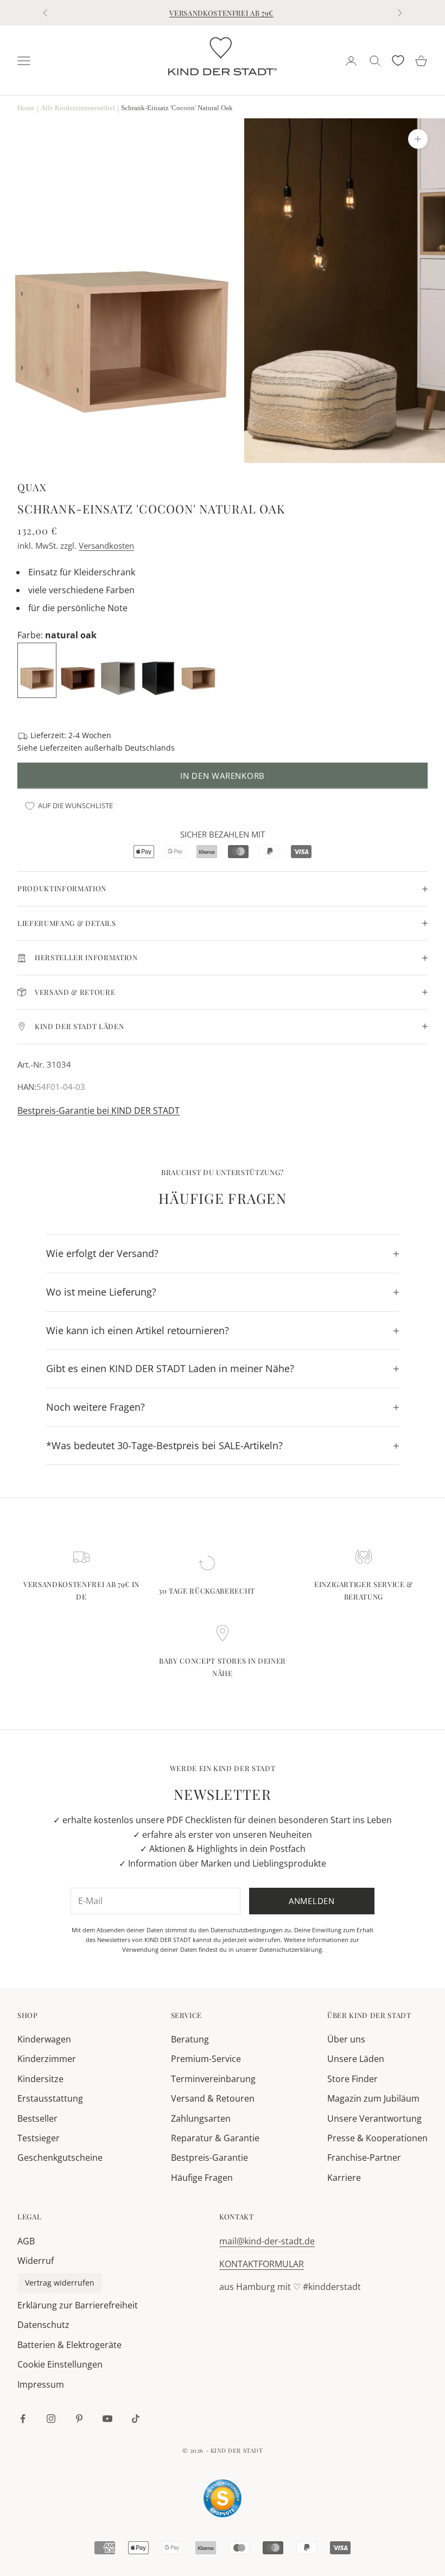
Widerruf (36, 2261)
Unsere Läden (356, 2059)
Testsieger (39, 2138)
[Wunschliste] (398, 61)
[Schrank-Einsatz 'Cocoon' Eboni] (159, 669)
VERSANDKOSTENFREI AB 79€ (221, 13)
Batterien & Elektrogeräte (69, 2345)
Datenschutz (43, 2325)
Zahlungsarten (201, 2118)
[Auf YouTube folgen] (107, 2419)
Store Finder (352, 2079)
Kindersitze (40, 2079)
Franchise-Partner (364, 2158)
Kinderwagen (44, 2039)
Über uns (346, 2039)
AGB (26, 2241)
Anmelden (312, 1901)
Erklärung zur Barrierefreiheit (78, 2305)
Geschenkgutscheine (60, 2158)
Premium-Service (206, 2059)
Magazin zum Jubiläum (373, 2098)
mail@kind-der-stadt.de (267, 2241)
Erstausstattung (50, 2098)
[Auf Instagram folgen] (51, 2419)
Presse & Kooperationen (377, 2138)
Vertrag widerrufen (60, 2283)
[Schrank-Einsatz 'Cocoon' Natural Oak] (38, 669)
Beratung (190, 2039)
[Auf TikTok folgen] (136, 2419)
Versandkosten (106, 545)
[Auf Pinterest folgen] (79, 2419)
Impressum (41, 2384)
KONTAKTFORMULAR (262, 2264)
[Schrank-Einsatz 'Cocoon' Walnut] (79, 669)
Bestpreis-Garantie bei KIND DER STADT (98, 1111)
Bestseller (37, 2118)
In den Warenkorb (223, 776)
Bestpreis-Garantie (209, 2158)
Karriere (344, 2178)
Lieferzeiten (61, 748)
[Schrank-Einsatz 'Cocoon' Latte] (199, 669)
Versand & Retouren (213, 2098)
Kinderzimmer (47, 2059)
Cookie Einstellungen (60, 2364)
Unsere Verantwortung (374, 2118)
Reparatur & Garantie (215, 2138)
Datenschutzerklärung (291, 1949)
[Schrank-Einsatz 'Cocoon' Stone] (119, 669)
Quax (32, 487)
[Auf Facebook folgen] (23, 2419)
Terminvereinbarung (213, 2079)
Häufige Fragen (202, 2178)
